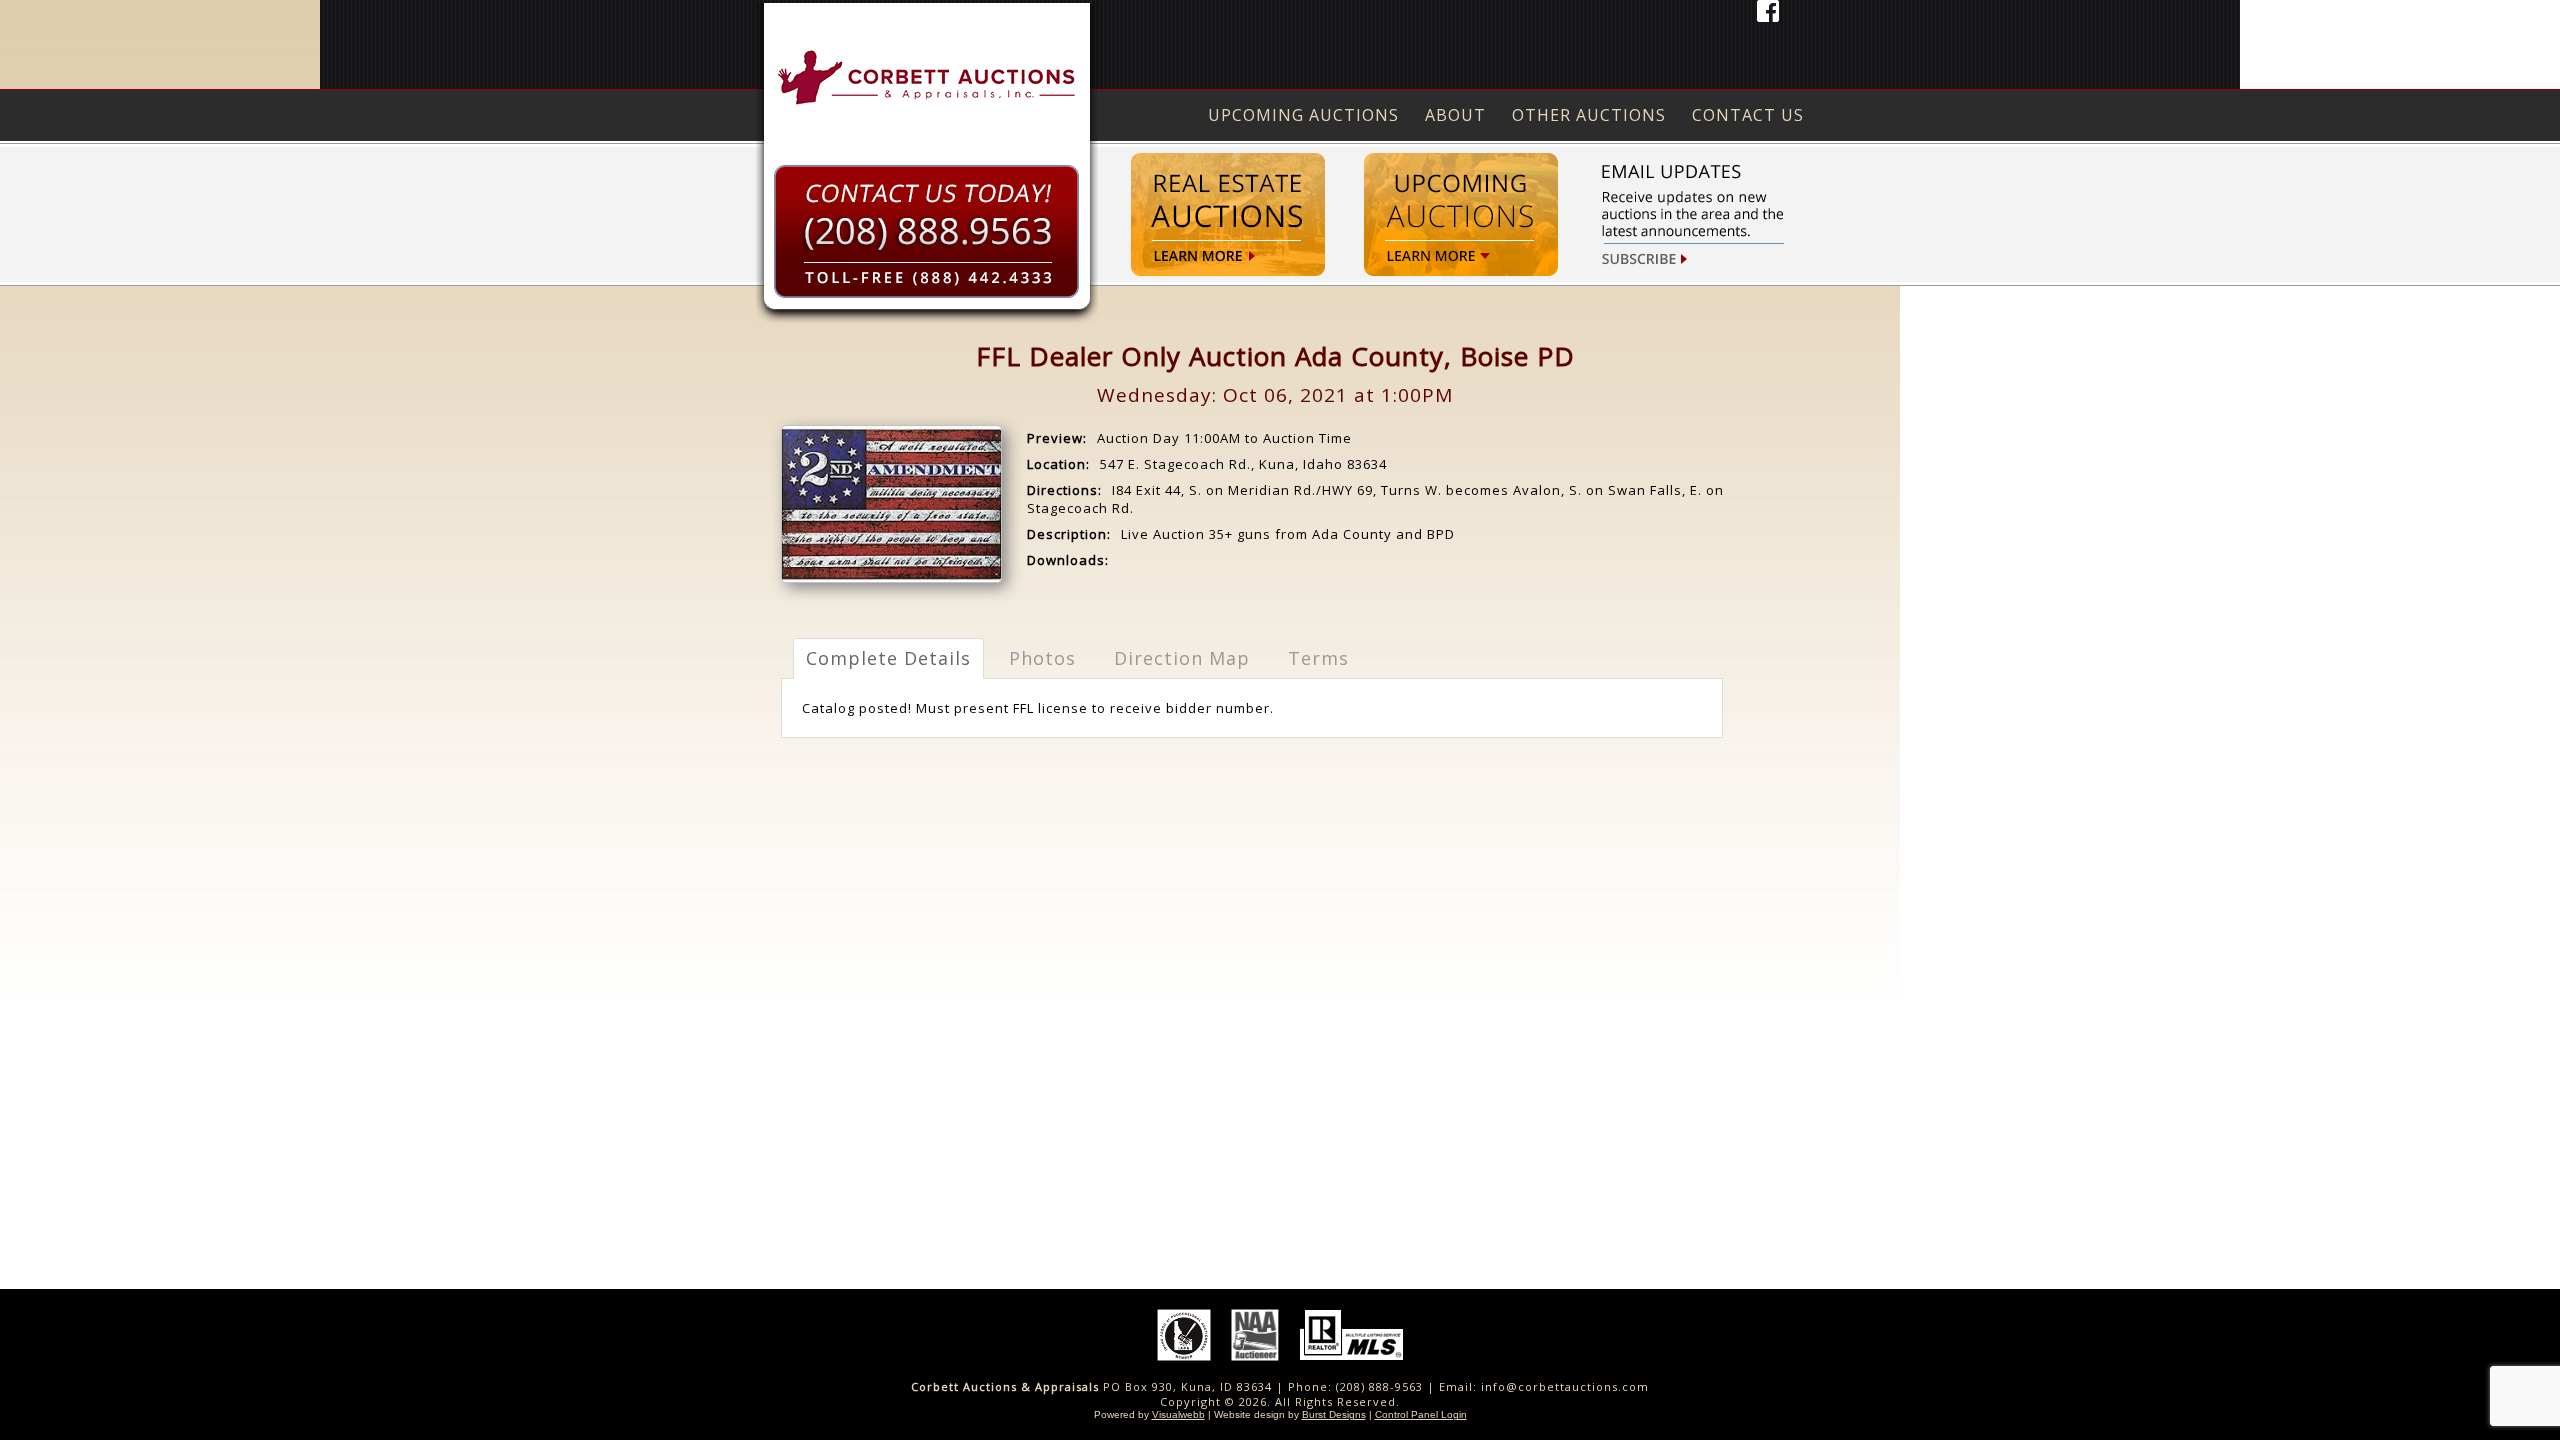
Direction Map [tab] (1182, 658)
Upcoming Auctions (1303, 115)
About (1455, 115)
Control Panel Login (1421, 1414)
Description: (1069, 534)
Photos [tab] (1042, 658)
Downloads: (1068, 560)
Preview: (1057, 438)
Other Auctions (1589, 115)
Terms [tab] (1318, 658)
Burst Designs (1334, 1414)
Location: (1058, 464)
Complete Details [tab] (888, 658)
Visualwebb (1178, 1414)
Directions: (1064, 490)
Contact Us (1748, 115)
